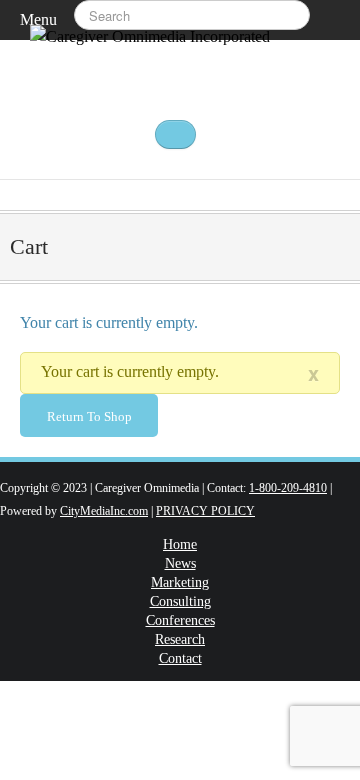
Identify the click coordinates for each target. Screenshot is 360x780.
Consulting (180, 602)
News (180, 564)
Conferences (180, 621)
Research (180, 640)
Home (180, 545)
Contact (180, 659)
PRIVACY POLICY (205, 511)
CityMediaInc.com (104, 511)
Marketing (180, 583)
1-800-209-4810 (288, 488)
